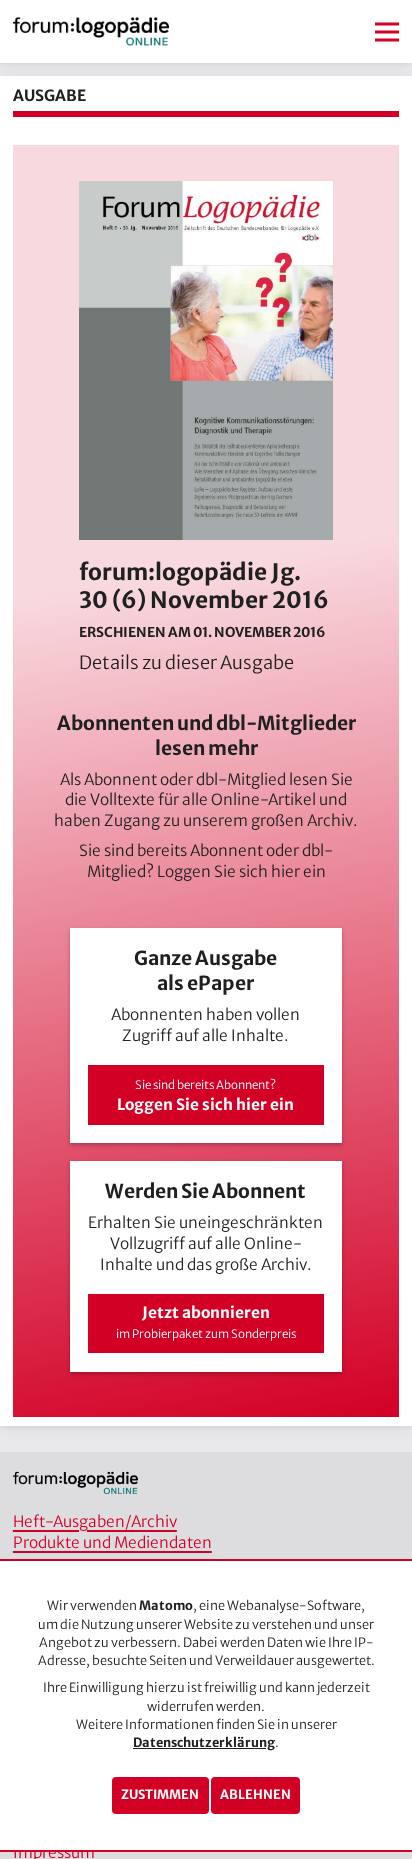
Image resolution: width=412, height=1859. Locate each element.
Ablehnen (255, 1794)
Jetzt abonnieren (206, 1322)
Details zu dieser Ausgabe (186, 662)
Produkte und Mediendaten (112, 1542)
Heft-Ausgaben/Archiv (95, 1521)
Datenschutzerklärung (204, 1742)
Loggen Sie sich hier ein (241, 871)
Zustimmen (160, 1794)
